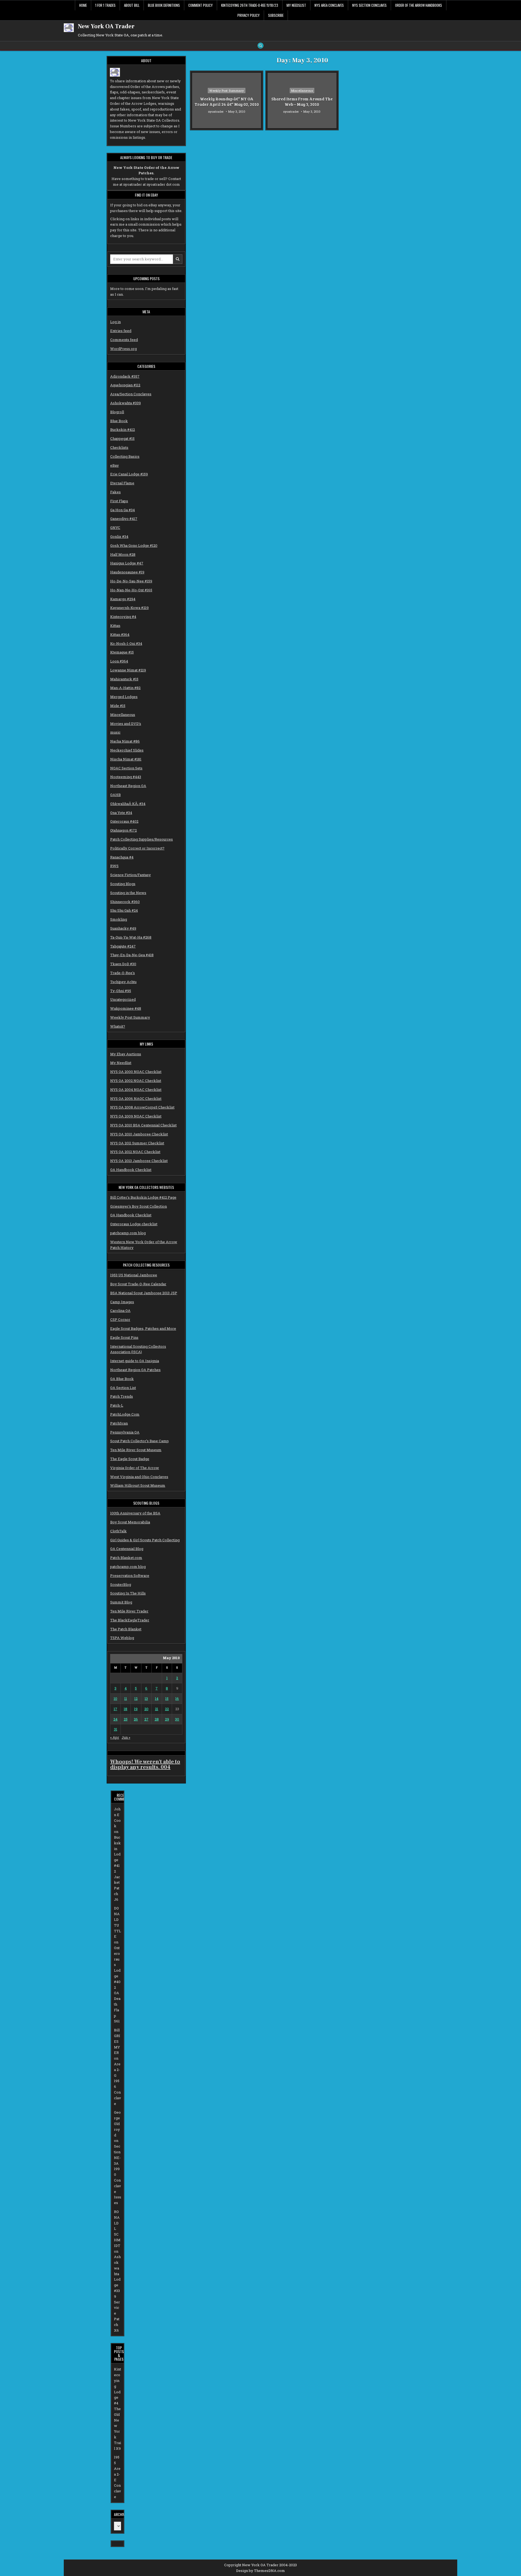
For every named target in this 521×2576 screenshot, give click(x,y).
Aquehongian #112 (125, 385)
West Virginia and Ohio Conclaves (139, 1477)
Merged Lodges (124, 697)
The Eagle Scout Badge (130, 1459)
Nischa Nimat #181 (126, 759)
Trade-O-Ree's (123, 973)
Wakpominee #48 (126, 1008)
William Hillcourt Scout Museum (138, 1485)
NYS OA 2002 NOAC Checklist (136, 1081)
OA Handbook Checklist (131, 1170)
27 (146, 1719)
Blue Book (119, 421)
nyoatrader (216, 111)
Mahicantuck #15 (124, 679)
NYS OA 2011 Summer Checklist (137, 1143)
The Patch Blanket (126, 1629)
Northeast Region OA (128, 786)
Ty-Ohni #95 (121, 991)
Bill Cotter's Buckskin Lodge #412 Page (143, 1197)
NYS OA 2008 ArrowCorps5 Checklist (142, 1107)
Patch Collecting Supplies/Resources (142, 839)
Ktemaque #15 (122, 652)
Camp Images (122, 1302)
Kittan (115, 626)
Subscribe (276, 15)
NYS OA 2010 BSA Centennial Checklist (143, 1125)
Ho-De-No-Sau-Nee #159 (131, 581)
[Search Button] (260, 46)
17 (115, 1709)
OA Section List (123, 1388)
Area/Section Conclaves (131, 394)
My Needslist (296, 5)
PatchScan (119, 1423)
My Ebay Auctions (126, 1054)
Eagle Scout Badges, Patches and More (143, 1328)
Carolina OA (120, 1311)
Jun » (126, 1737)
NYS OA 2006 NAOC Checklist (136, 1098)
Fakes (115, 492)
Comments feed (124, 340)
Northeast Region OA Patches (135, 1370)
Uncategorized (123, 999)
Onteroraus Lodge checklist (134, 1224)
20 (146, 1709)
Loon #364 (119, 661)
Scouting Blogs (123, 884)
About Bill (132, 5)
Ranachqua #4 (122, 857)
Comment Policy (201, 5)
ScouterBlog (121, 1584)
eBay (115, 465)
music (115, 732)
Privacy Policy (249, 15)
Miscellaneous (123, 715)
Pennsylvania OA (125, 1432)
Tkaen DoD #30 (123, 964)
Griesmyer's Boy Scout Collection (139, 1206)
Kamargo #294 (123, 599)
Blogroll (117, 412)
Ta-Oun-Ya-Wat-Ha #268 (131, 937)
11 (126, 1699)
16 (177, 1699)
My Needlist (121, 1063)
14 (157, 1699)
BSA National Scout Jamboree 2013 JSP (144, 1293)
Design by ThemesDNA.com (260, 2571)
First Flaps (119, 501)
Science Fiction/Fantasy (131, 875)
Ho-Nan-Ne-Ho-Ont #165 (131, 590)
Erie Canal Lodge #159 (129, 474)
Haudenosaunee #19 (127, 572)
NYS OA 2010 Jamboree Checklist (139, 1134)
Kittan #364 (120, 634)
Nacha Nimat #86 (125, 741)
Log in (115, 322)
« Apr (115, 1737)
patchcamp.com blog (128, 1233)
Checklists (119, 447)
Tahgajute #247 (123, 946)
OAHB (115, 795)
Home (83, 5)
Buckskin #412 (123, 430)
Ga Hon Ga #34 (123, 510)
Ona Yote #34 (121, 813)
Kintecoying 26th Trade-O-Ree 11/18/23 (250, 5)
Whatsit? (118, 1026)
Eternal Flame (122, 483)
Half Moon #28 (123, 554)
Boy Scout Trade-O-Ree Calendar (138, 1284)
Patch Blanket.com (126, 1558)
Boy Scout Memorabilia (130, 1522)
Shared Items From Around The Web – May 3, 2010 (302, 102)
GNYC (115, 528)
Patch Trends (122, 1396)
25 (126, 1719)
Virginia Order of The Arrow (135, 1468)
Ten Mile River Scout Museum (136, 1450)
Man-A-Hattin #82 (125, 688)
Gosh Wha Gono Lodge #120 (134, 545)
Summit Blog (121, 1602)
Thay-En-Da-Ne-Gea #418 (132, 955)
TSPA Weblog (122, 1638)
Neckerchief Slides (127, 750)
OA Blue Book (122, 1379)
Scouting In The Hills (128, 1593)
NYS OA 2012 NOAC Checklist (135, 1152)
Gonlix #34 (119, 536)
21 (157, 1709)
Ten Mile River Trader (129, 1611)
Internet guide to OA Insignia (135, 1361)
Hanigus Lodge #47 (127, 563)
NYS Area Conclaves (329, 5)
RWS (114, 866)
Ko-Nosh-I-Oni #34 (126, 643)
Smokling (119, 919)
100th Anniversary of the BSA (135, 1513)
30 (177, 1719)
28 (157, 1719)
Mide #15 (118, 706)
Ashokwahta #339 (126, 403)
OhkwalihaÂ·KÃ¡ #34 (128, 804)
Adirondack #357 (125, 376)
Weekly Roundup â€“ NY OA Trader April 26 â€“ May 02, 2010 (227, 102)
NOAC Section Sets (126, 768)
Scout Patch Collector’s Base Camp (139, 1441)
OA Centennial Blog (127, 1549)
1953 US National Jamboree (134, 1275)
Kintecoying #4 (123, 617)
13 (146, 1699)
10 (115, 1699)
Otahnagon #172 (123, 830)
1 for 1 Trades (105, 5)
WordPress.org (123, 349)
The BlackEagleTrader (130, 1620)
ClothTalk (118, 1531)
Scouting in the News (128, 893)
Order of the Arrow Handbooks (419, 5)
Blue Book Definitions (164, 5)
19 (136, 1709)
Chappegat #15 (122, 438)
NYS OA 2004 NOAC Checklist (136, 1090)
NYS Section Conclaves (369, 5)
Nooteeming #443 (126, 777)
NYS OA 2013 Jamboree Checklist (139, 1161)
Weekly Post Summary (130, 1017)
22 (167, 1709)
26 (136, 1719)
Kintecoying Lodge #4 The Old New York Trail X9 (117, 2409)
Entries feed (121, 331)
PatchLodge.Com (125, 1414)
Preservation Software (130, 1576)
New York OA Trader (106, 26)
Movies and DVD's (126, 724)
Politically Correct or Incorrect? (137, 848)
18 (126, 1709)
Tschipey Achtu (123, 982)
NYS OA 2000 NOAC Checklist (136, 1072)
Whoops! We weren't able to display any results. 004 (145, 1764)
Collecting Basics (125, 456)
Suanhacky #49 (123, 928)
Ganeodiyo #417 (124, 519)
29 (167, 1719)
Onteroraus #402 (124, 821)
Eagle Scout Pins (124, 1337)
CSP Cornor (120, 1319)
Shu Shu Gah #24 (124, 910)
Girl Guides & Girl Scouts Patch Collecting (145, 1540)
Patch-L (117, 1405)
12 (136, 1699)
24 (115, 1719)
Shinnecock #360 (125, 902)
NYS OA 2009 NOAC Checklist (136, 1116)
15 (167, 1699)
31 (116, 1729)
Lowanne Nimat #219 (128, 670)
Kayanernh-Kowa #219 (129, 608)
